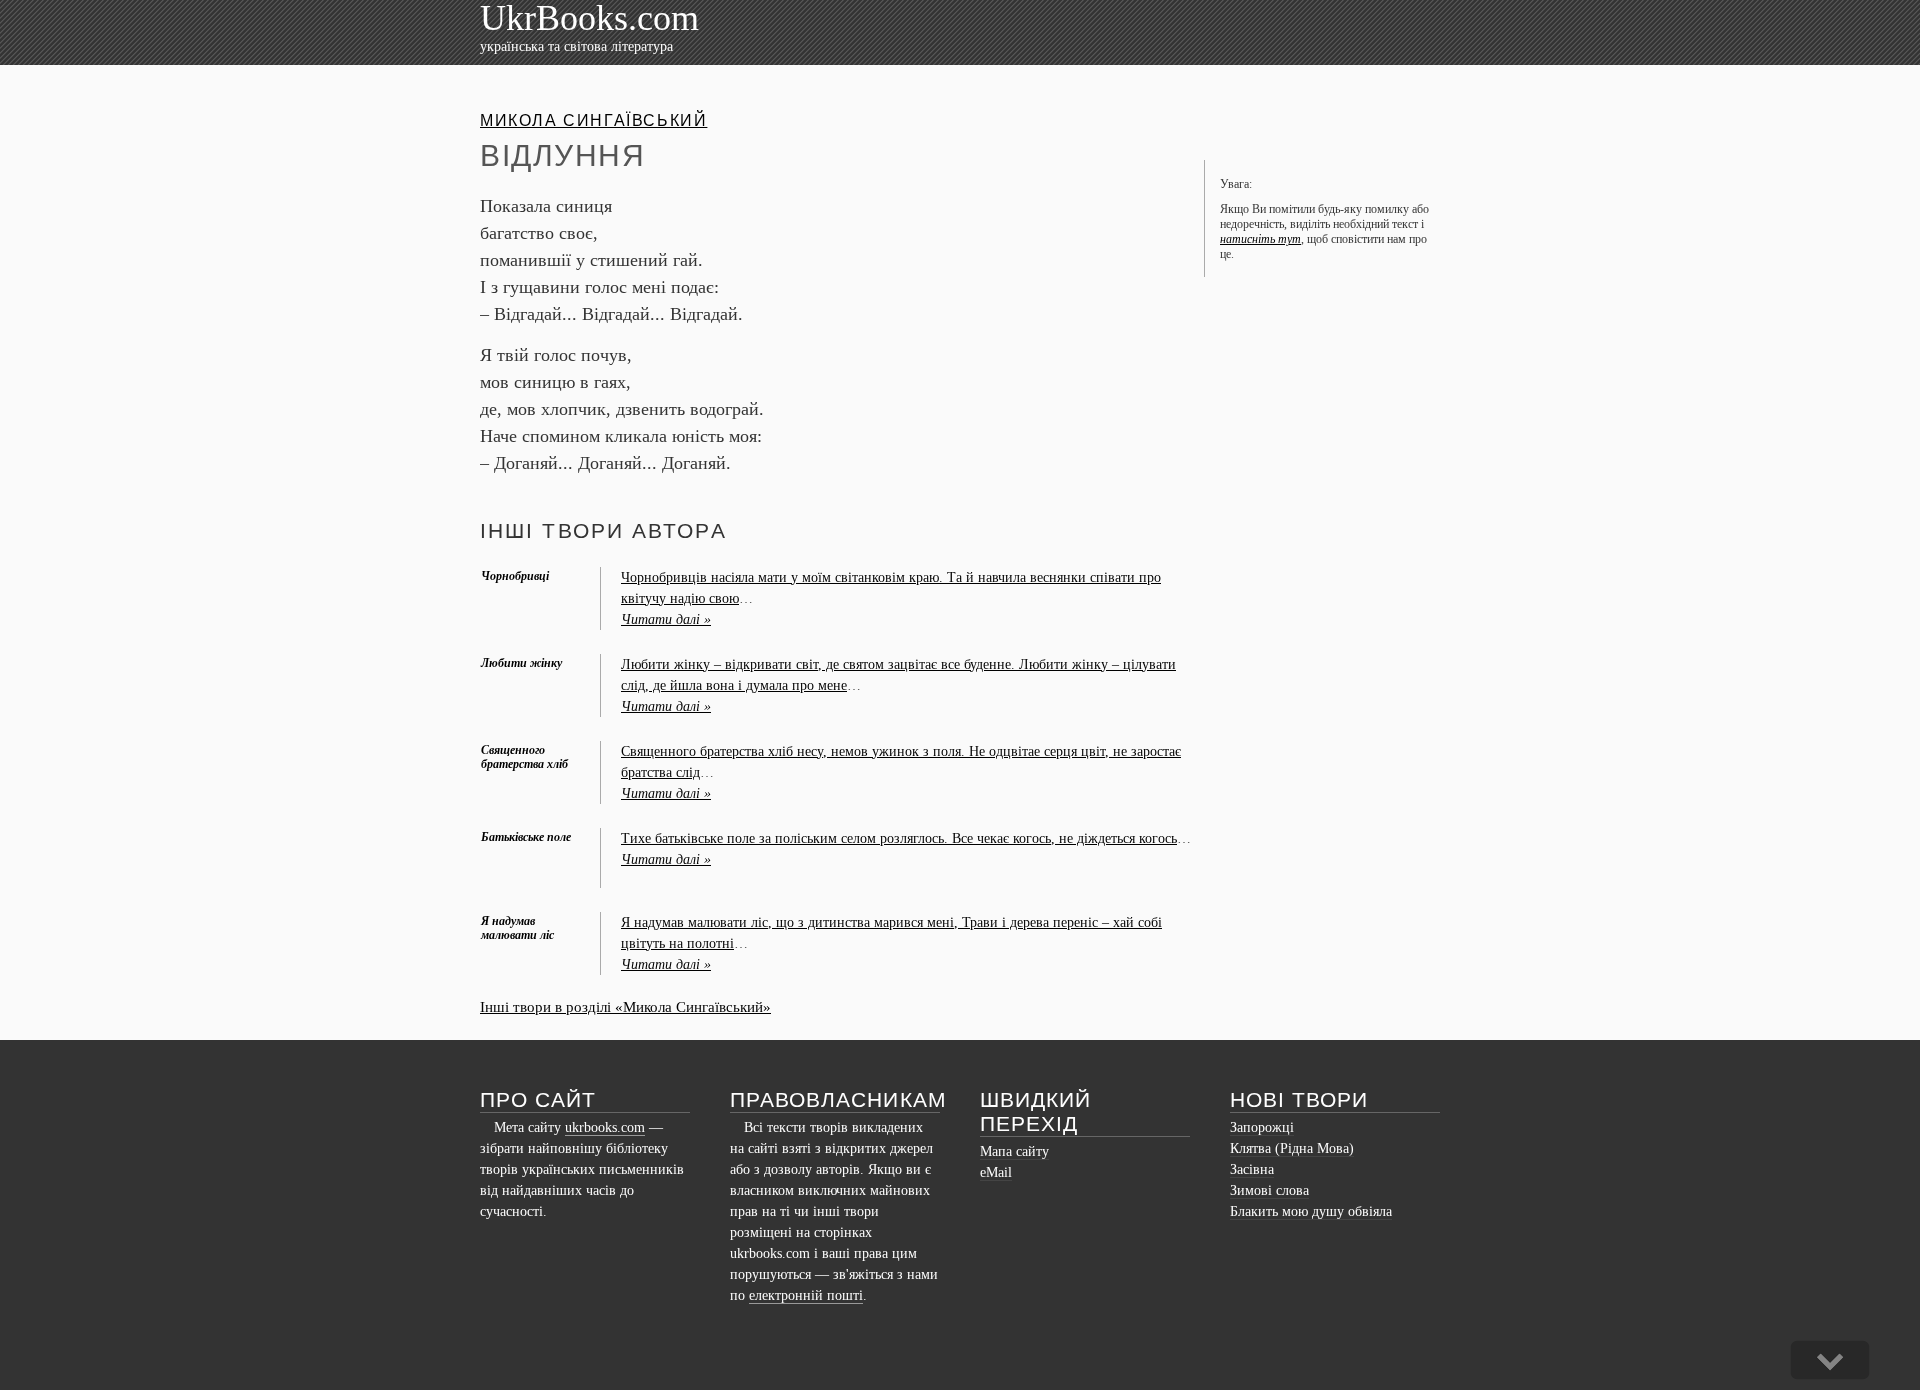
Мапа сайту (1014, 1151)
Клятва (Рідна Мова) (1292, 1148)
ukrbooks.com (605, 1127)
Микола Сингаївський (593, 120)
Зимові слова (1269, 1190)
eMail (996, 1172)
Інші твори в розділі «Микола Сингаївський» (625, 1007)
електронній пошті (806, 1295)
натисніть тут (1260, 239)
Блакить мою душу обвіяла (1311, 1211)
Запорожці (1262, 1127)
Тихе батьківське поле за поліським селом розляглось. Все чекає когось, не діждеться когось (899, 838)
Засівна (1252, 1169)
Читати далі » (666, 619)
